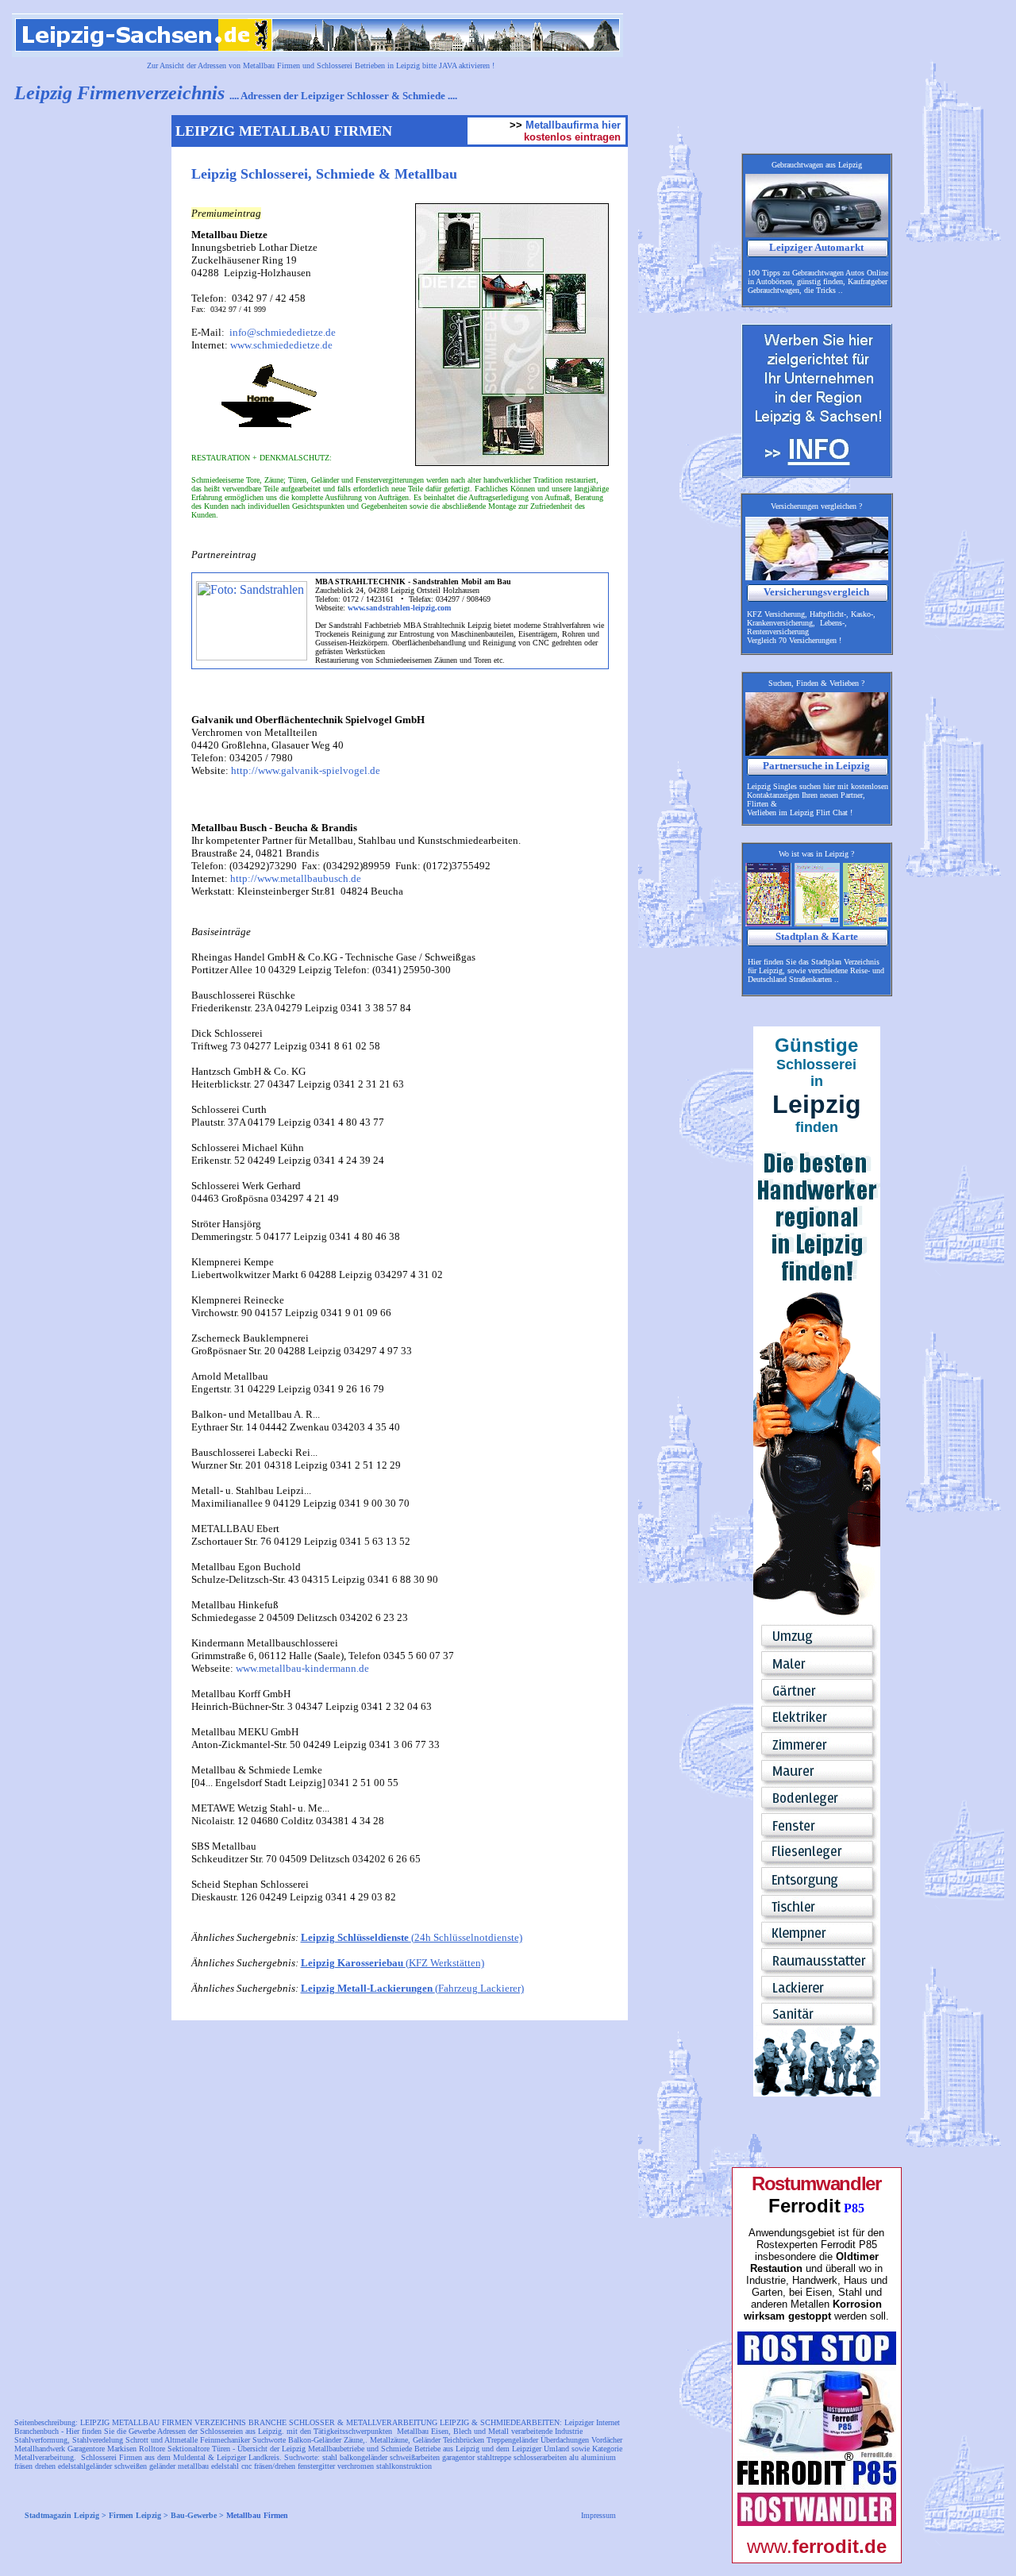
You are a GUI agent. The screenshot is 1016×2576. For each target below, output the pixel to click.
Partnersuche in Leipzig (816, 766)
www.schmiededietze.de (281, 345)
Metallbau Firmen (257, 2515)
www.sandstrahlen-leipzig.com (400, 608)
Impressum (598, 2515)
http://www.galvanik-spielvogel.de (306, 770)
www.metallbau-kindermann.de (302, 1668)
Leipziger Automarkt (816, 247)
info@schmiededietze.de (283, 332)
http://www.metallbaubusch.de (296, 878)
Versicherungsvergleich (816, 592)
